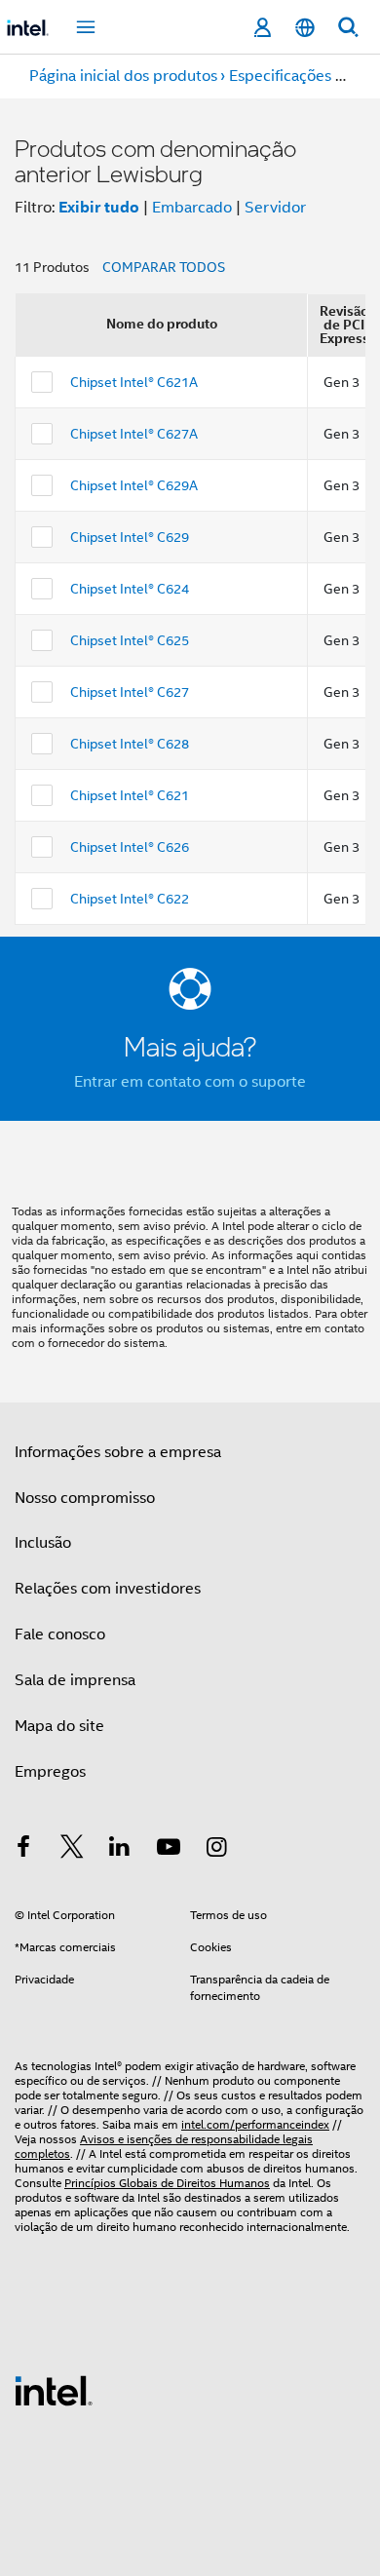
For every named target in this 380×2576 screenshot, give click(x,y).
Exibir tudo (99, 207)
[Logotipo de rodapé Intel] (54, 2390)
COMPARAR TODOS (164, 267)
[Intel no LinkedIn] (120, 1850)
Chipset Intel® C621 (130, 795)
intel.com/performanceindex (255, 2124)
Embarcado (192, 208)
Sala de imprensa (75, 1680)
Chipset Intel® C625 (130, 640)
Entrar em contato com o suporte (190, 1082)
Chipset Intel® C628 (130, 744)
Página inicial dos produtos (123, 76)
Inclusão (43, 1543)
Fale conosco (60, 1634)
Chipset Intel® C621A (134, 382)
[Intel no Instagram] (216, 1850)
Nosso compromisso (85, 1498)
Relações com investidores (108, 1589)
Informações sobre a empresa (118, 1452)
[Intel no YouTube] (169, 1850)
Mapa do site (59, 1726)
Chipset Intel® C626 (130, 847)
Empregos (50, 1772)
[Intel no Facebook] (23, 1850)
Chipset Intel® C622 (130, 899)
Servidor (275, 208)
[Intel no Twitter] (72, 1850)
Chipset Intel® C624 (130, 589)
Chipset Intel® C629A (134, 485)
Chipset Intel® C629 (130, 537)
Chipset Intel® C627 (130, 692)
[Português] (305, 28)
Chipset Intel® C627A (134, 434)
